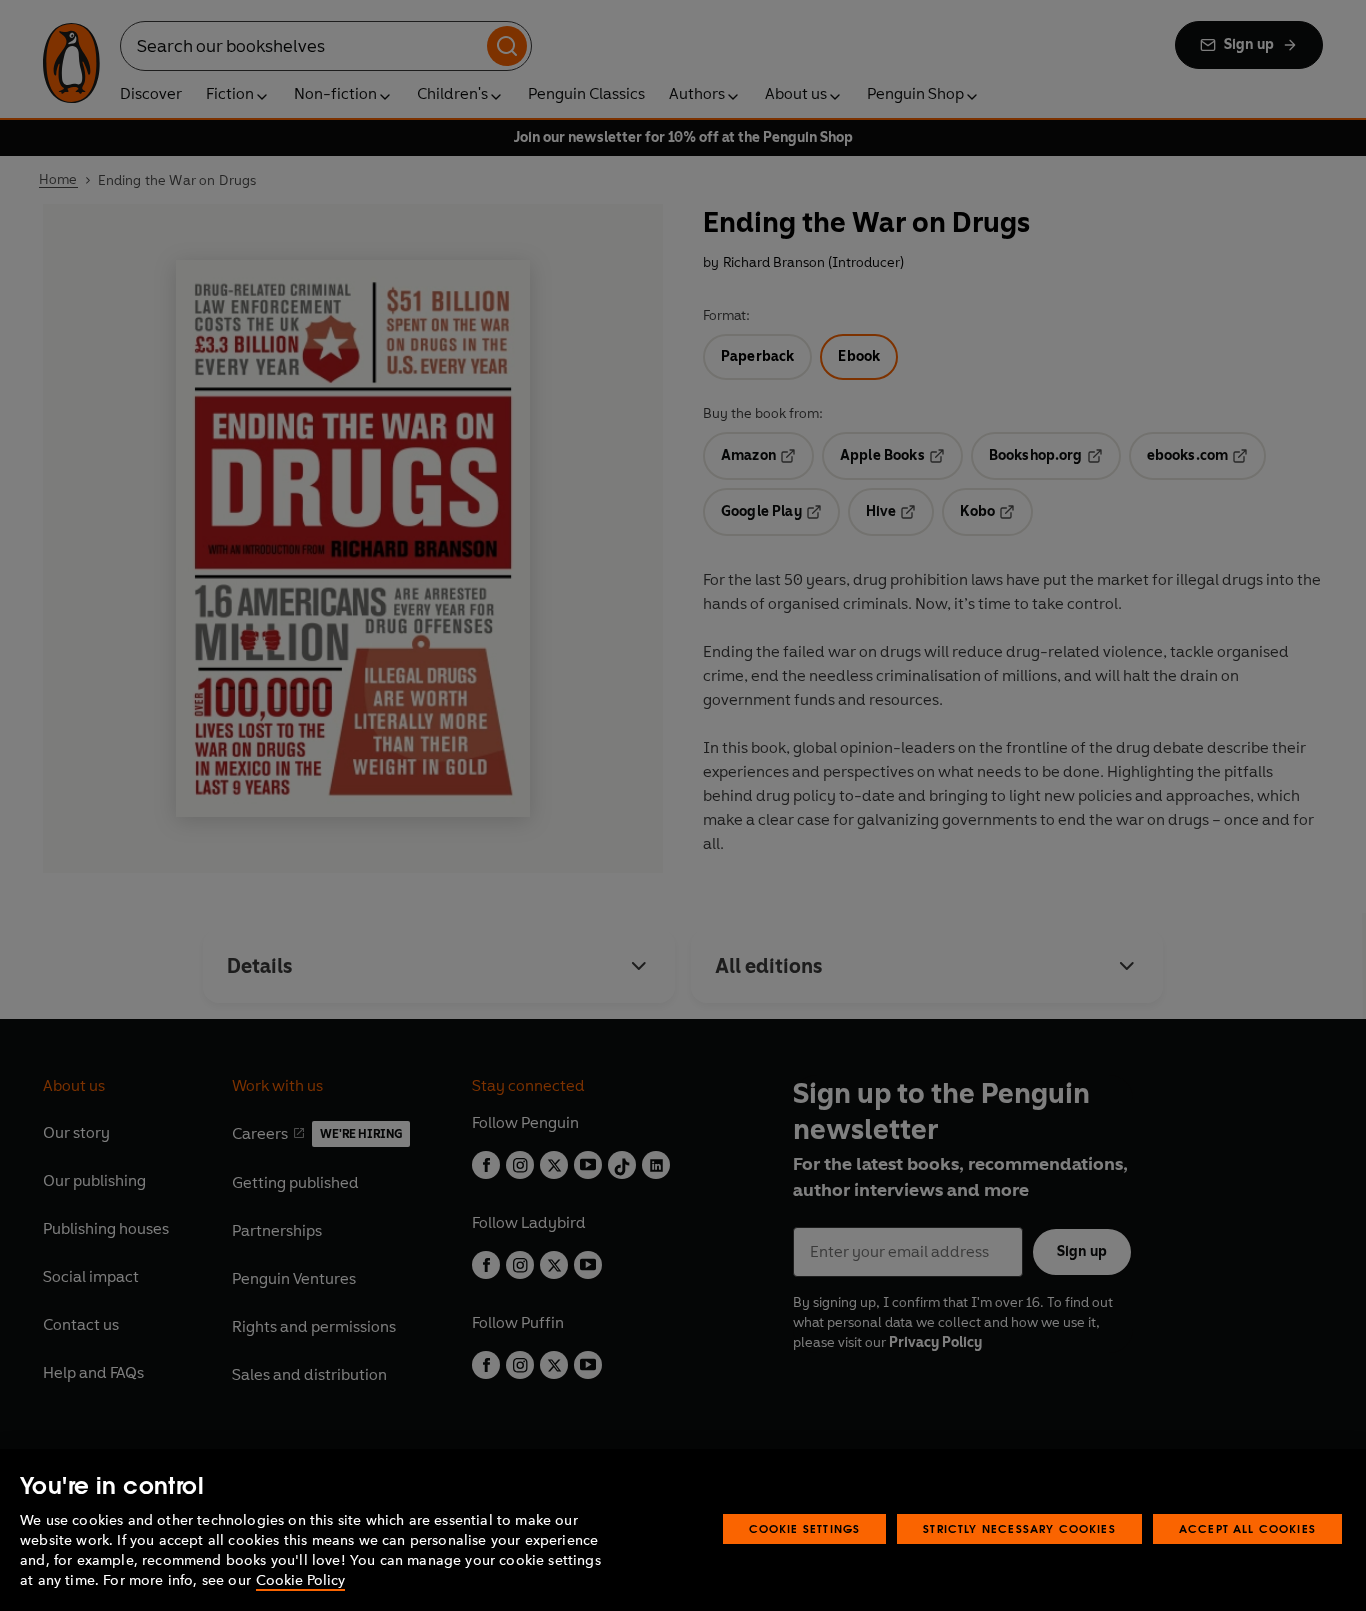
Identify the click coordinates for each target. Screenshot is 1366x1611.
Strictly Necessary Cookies (1019, 1528)
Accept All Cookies (1247, 1528)
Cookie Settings (805, 1528)
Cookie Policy (300, 1580)
